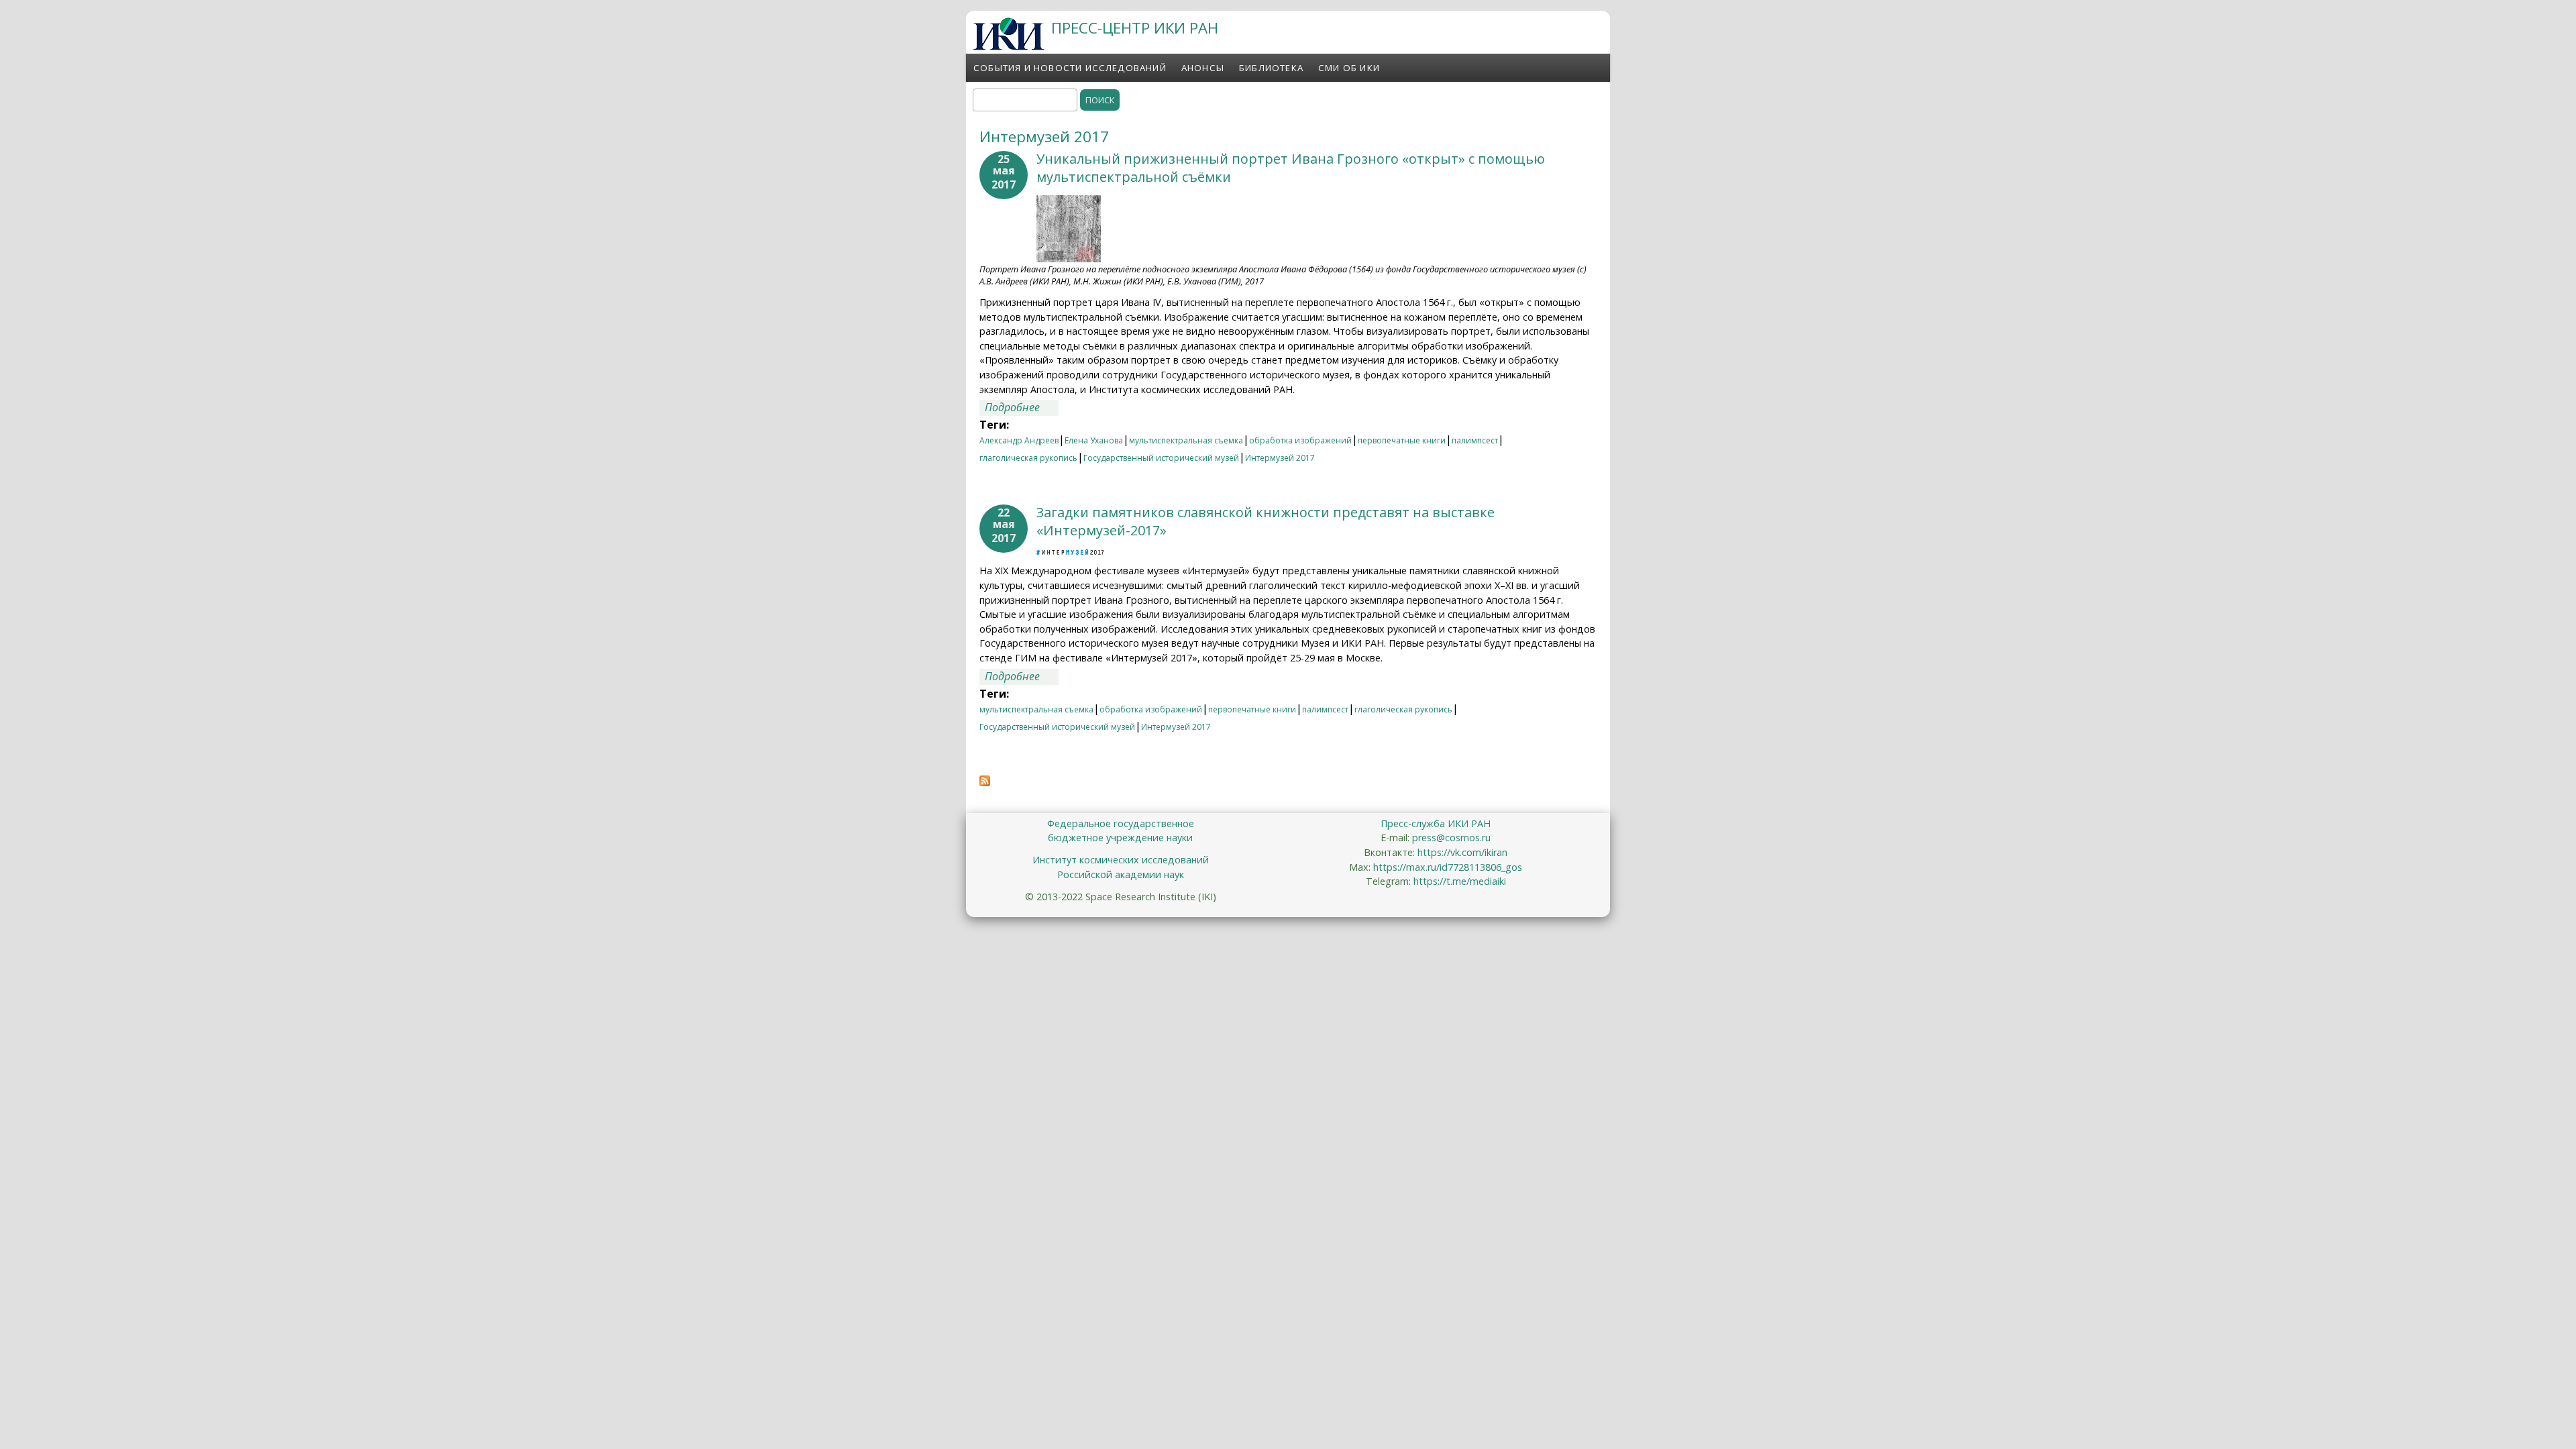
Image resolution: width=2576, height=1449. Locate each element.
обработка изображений (1300, 440)
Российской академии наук (1121, 874)
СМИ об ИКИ (1349, 68)
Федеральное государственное (1121, 823)
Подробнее (1022, 407)
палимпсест (1475, 440)
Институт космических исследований (1121, 860)
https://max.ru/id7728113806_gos (1448, 867)
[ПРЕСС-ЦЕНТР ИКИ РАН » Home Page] (1009, 46)
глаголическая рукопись (1028, 458)
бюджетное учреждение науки (1120, 838)
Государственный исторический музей (1161, 458)
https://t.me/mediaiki (1460, 881)
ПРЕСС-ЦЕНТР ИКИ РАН (1135, 28)
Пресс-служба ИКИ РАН (1436, 823)
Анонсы (1203, 68)
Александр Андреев (1019, 440)
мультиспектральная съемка (1186, 440)
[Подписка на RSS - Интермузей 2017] (985, 782)
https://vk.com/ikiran (1462, 852)
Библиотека (1271, 68)
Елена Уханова (1094, 440)
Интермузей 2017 (1280, 458)
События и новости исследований (1070, 68)
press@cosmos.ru (1451, 838)
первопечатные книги (1402, 440)
